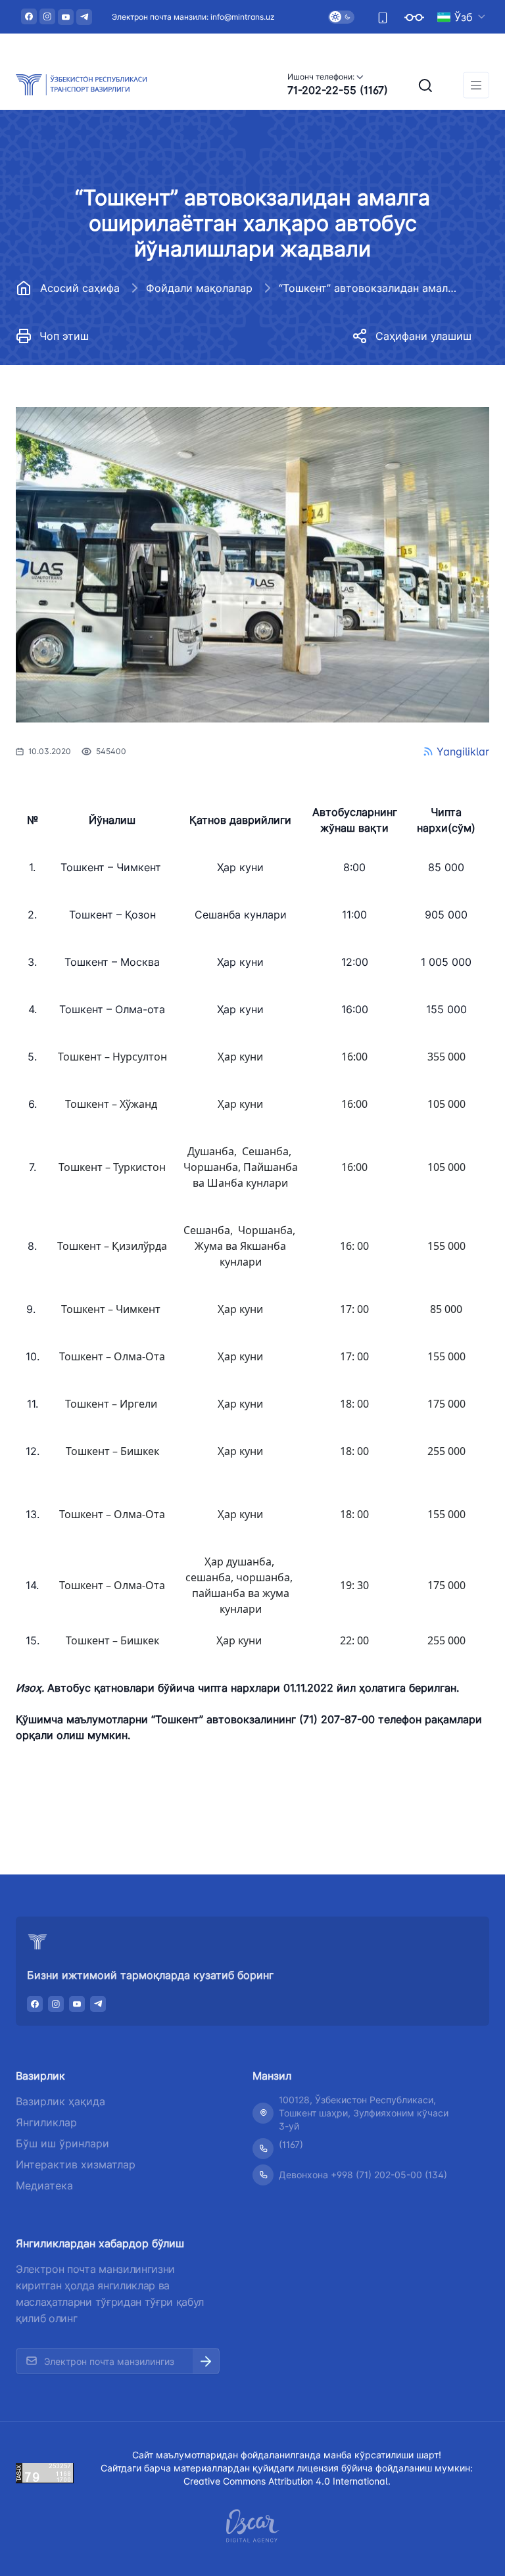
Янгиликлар (46, 2122)
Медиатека (44, 2185)
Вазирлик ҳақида (60, 2101)
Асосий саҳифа (80, 288)
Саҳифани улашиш (423, 336)
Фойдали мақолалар (199, 288)
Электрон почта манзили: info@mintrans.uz (193, 17)
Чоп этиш (64, 336)
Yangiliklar (463, 751)
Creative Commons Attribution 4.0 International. (287, 2481)
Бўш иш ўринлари (62, 2143)
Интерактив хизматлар (76, 2164)
